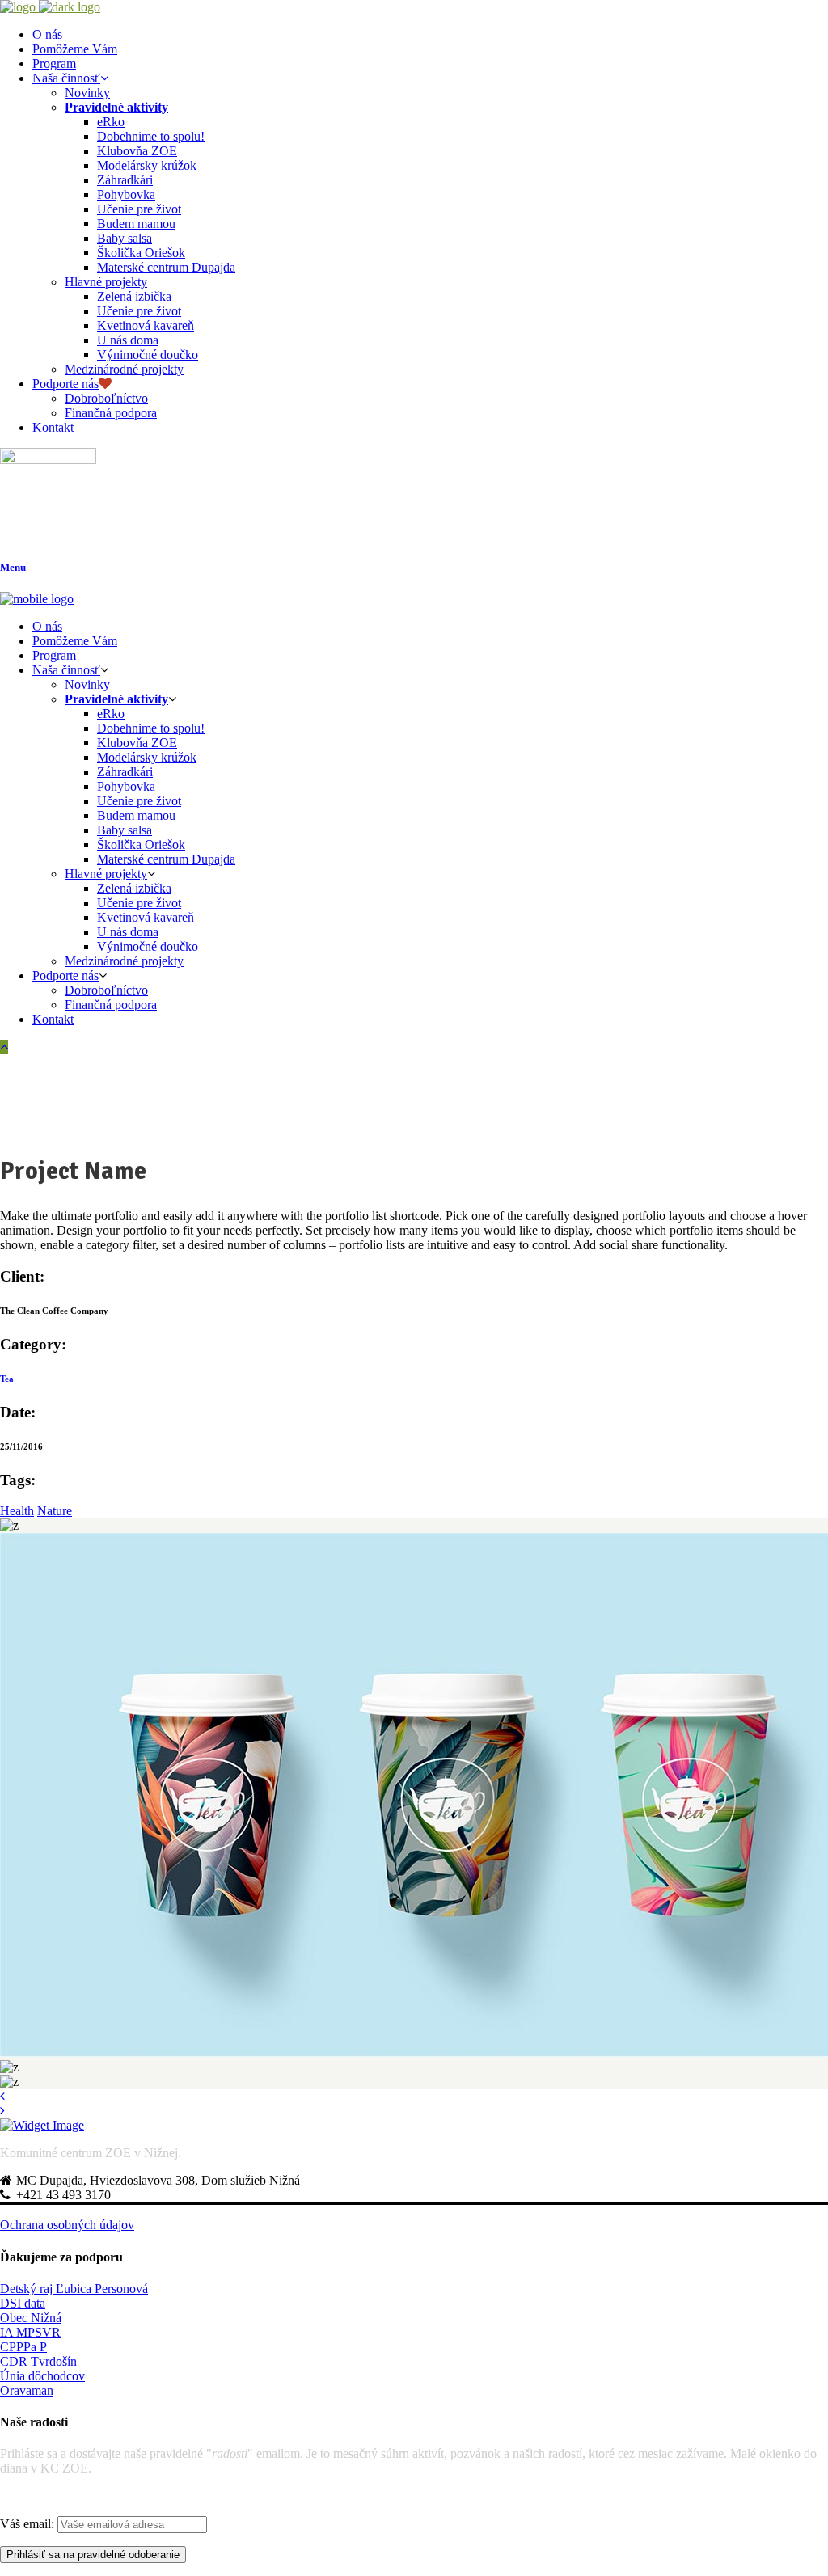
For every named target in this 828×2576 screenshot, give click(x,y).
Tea (7, 1379)
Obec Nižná (31, 2318)
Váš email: (29, 2524)
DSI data (23, 2303)
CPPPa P (23, 2347)
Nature (55, 1511)
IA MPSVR (30, 2332)
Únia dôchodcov (42, 2376)
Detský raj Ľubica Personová (74, 2289)
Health (17, 1511)
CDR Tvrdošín (38, 2361)
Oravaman (27, 2390)
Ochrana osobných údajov (67, 2225)
